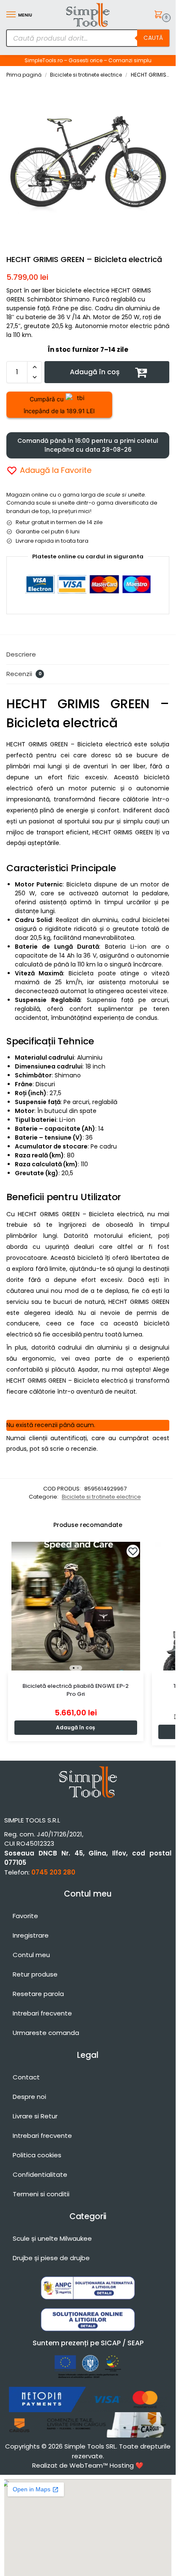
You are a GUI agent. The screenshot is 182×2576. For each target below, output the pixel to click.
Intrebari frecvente (42, 2013)
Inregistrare (31, 1935)
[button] (160, 15)
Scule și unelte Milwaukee (52, 2238)
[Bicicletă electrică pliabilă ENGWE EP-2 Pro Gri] (76, 1606)
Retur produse (35, 1974)
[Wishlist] (133, 1551)
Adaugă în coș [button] (76, 1727)
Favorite (25, 1916)
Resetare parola (38, 1994)
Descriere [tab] (21, 654)
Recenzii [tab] (24, 674)
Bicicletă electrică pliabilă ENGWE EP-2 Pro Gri (76, 1690)
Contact (26, 2077)
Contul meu (31, 1955)
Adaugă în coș (95, 372)
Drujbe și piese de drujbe (51, 2258)
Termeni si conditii (41, 2194)
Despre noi (29, 2097)
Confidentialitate (40, 2174)
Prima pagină (24, 75)
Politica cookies (37, 2155)
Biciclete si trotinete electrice (86, 75)
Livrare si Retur (35, 2116)
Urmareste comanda (46, 2033)
